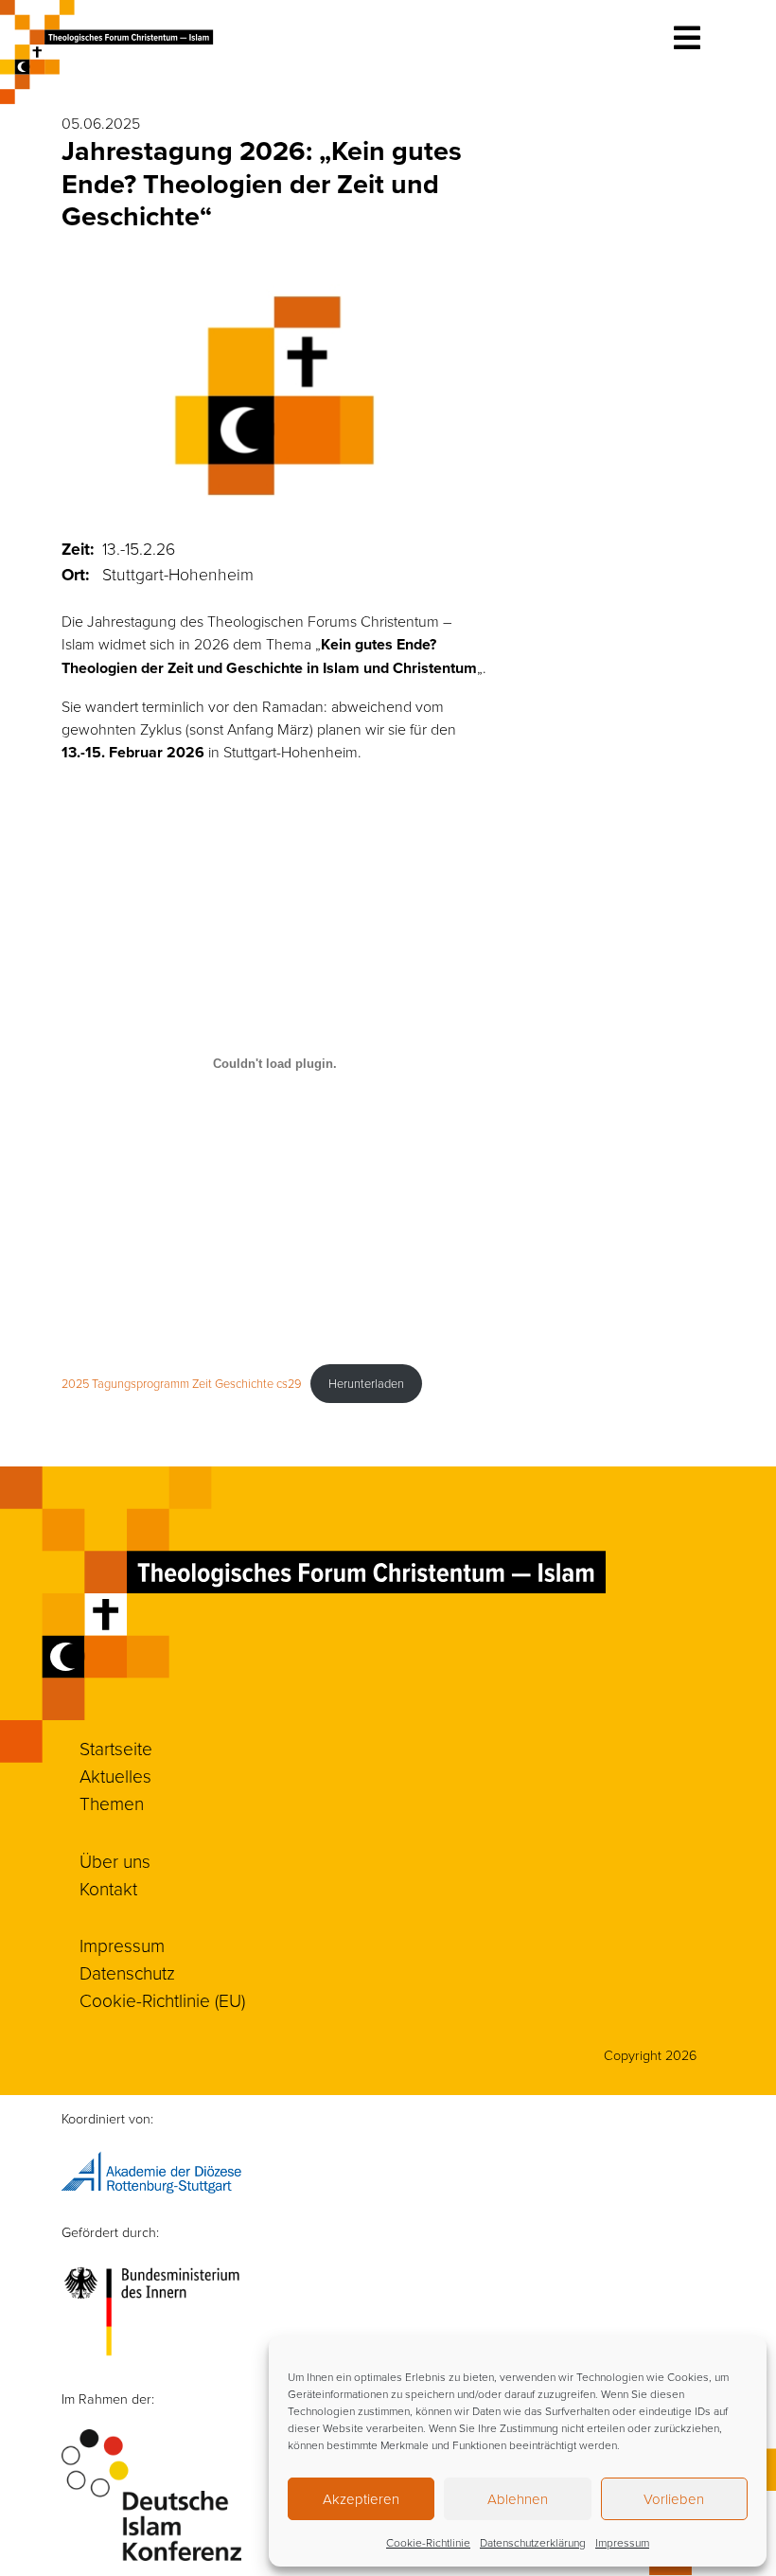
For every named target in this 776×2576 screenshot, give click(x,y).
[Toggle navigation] (687, 38)
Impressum (622, 2542)
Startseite (116, 1748)
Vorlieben (674, 2499)
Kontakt (108, 1888)
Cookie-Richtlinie (428, 2542)
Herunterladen (366, 1383)
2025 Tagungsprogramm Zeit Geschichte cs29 (181, 1383)
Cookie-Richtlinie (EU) (162, 2000)
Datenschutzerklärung (533, 2542)
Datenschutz (127, 1972)
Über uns (115, 1861)
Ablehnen (518, 2499)
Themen (112, 1803)
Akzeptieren (361, 2499)
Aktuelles (115, 1776)
